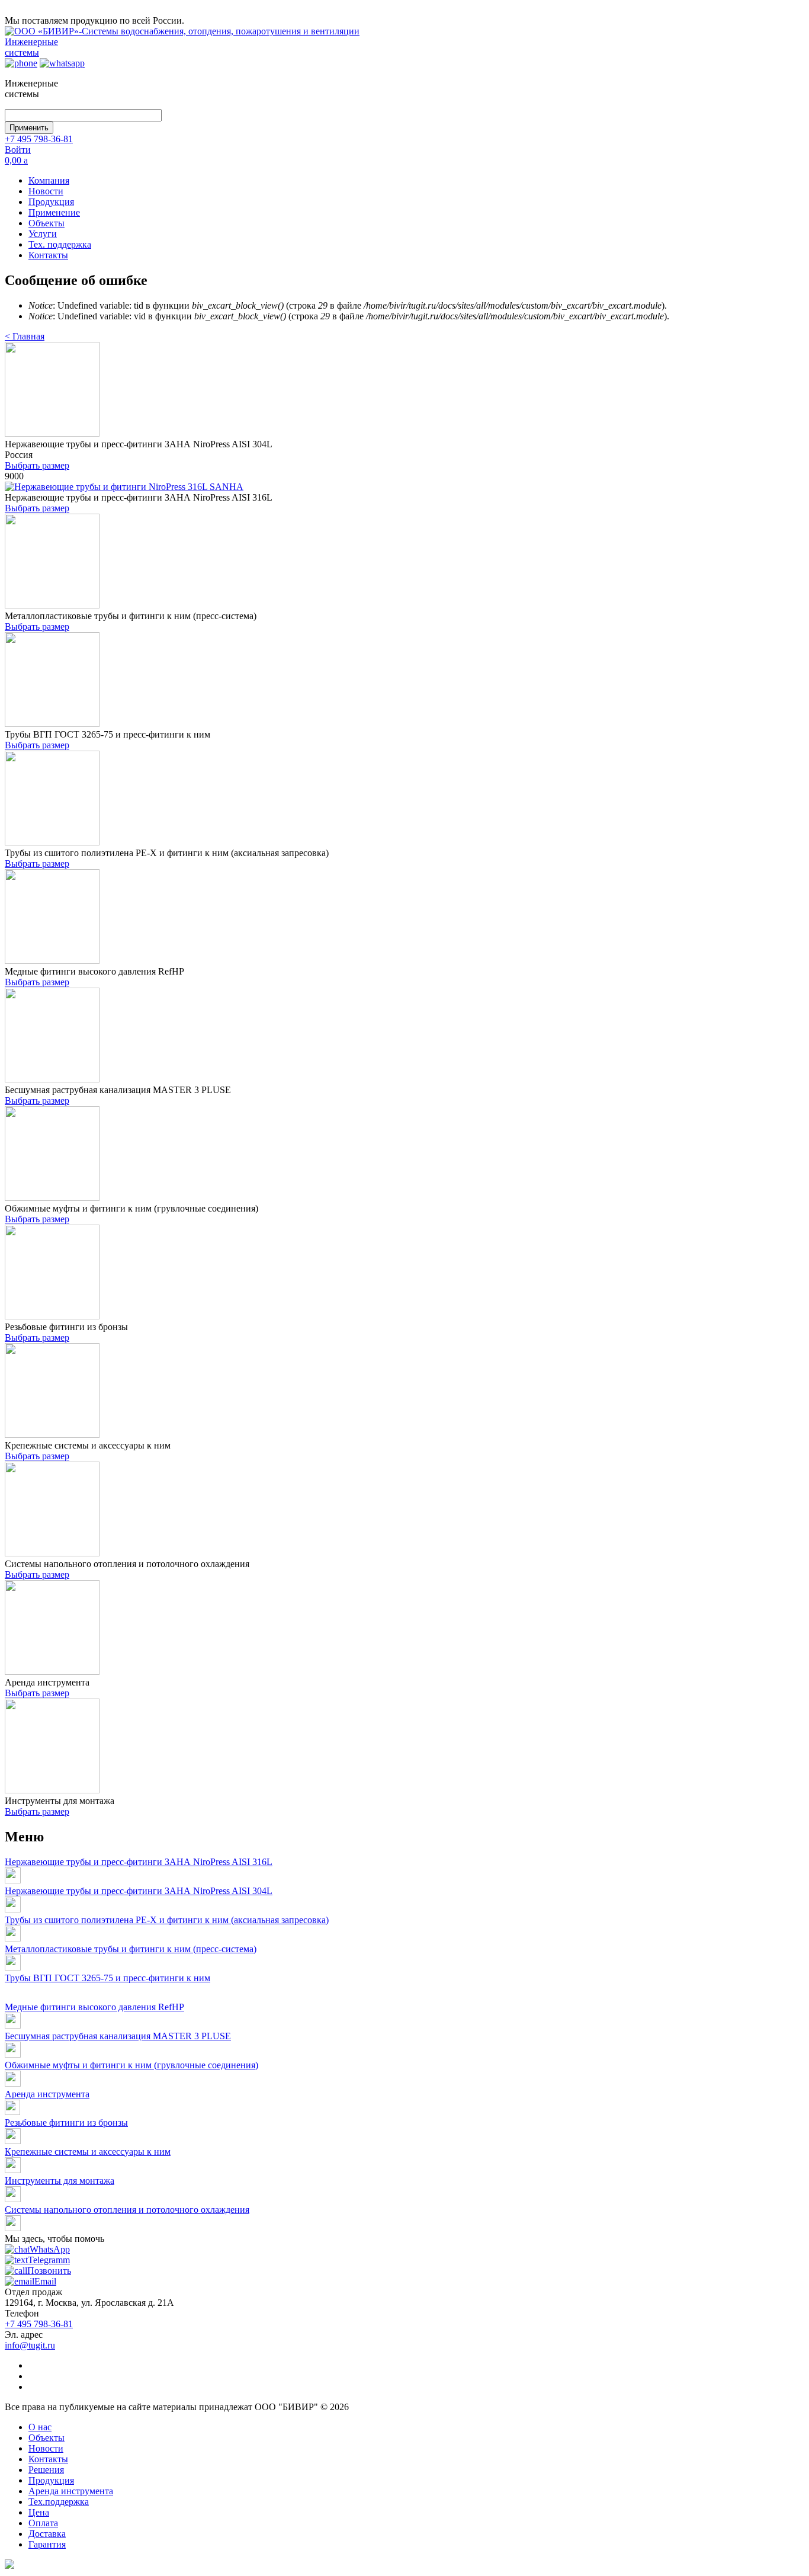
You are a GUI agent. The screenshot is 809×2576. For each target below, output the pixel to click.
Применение (54, 212)
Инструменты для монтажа (60, 2181)
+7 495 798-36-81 (39, 139)
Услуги (43, 234)
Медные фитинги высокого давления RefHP (94, 2007)
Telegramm (49, 2260)
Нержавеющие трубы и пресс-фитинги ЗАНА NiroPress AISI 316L (139, 1862)
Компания (49, 180)
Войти (18, 150)
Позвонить (49, 2271)
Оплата (43, 2523)
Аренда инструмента (47, 2094)
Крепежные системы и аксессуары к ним (88, 2152)
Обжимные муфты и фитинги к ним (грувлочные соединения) (131, 2065)
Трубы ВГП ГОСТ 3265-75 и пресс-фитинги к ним (107, 1978)
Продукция (51, 202)
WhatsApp (50, 2249)
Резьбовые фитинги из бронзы (66, 2122)
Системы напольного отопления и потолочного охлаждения (127, 2210)
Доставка (47, 2534)
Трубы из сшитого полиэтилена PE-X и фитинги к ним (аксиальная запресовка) (167, 1920)
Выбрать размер (37, 465)
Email (45, 2281)
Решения (46, 2470)
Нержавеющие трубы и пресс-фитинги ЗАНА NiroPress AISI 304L (139, 1891)
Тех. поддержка (60, 244)
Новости (46, 191)
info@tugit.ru (30, 2345)
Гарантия (47, 2544)
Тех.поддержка (59, 2502)
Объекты (46, 223)
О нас (40, 2427)
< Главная (25, 336)
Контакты (48, 255)
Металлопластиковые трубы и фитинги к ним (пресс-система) (131, 1949)
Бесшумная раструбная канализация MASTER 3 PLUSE (118, 2036)
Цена (39, 2512)
